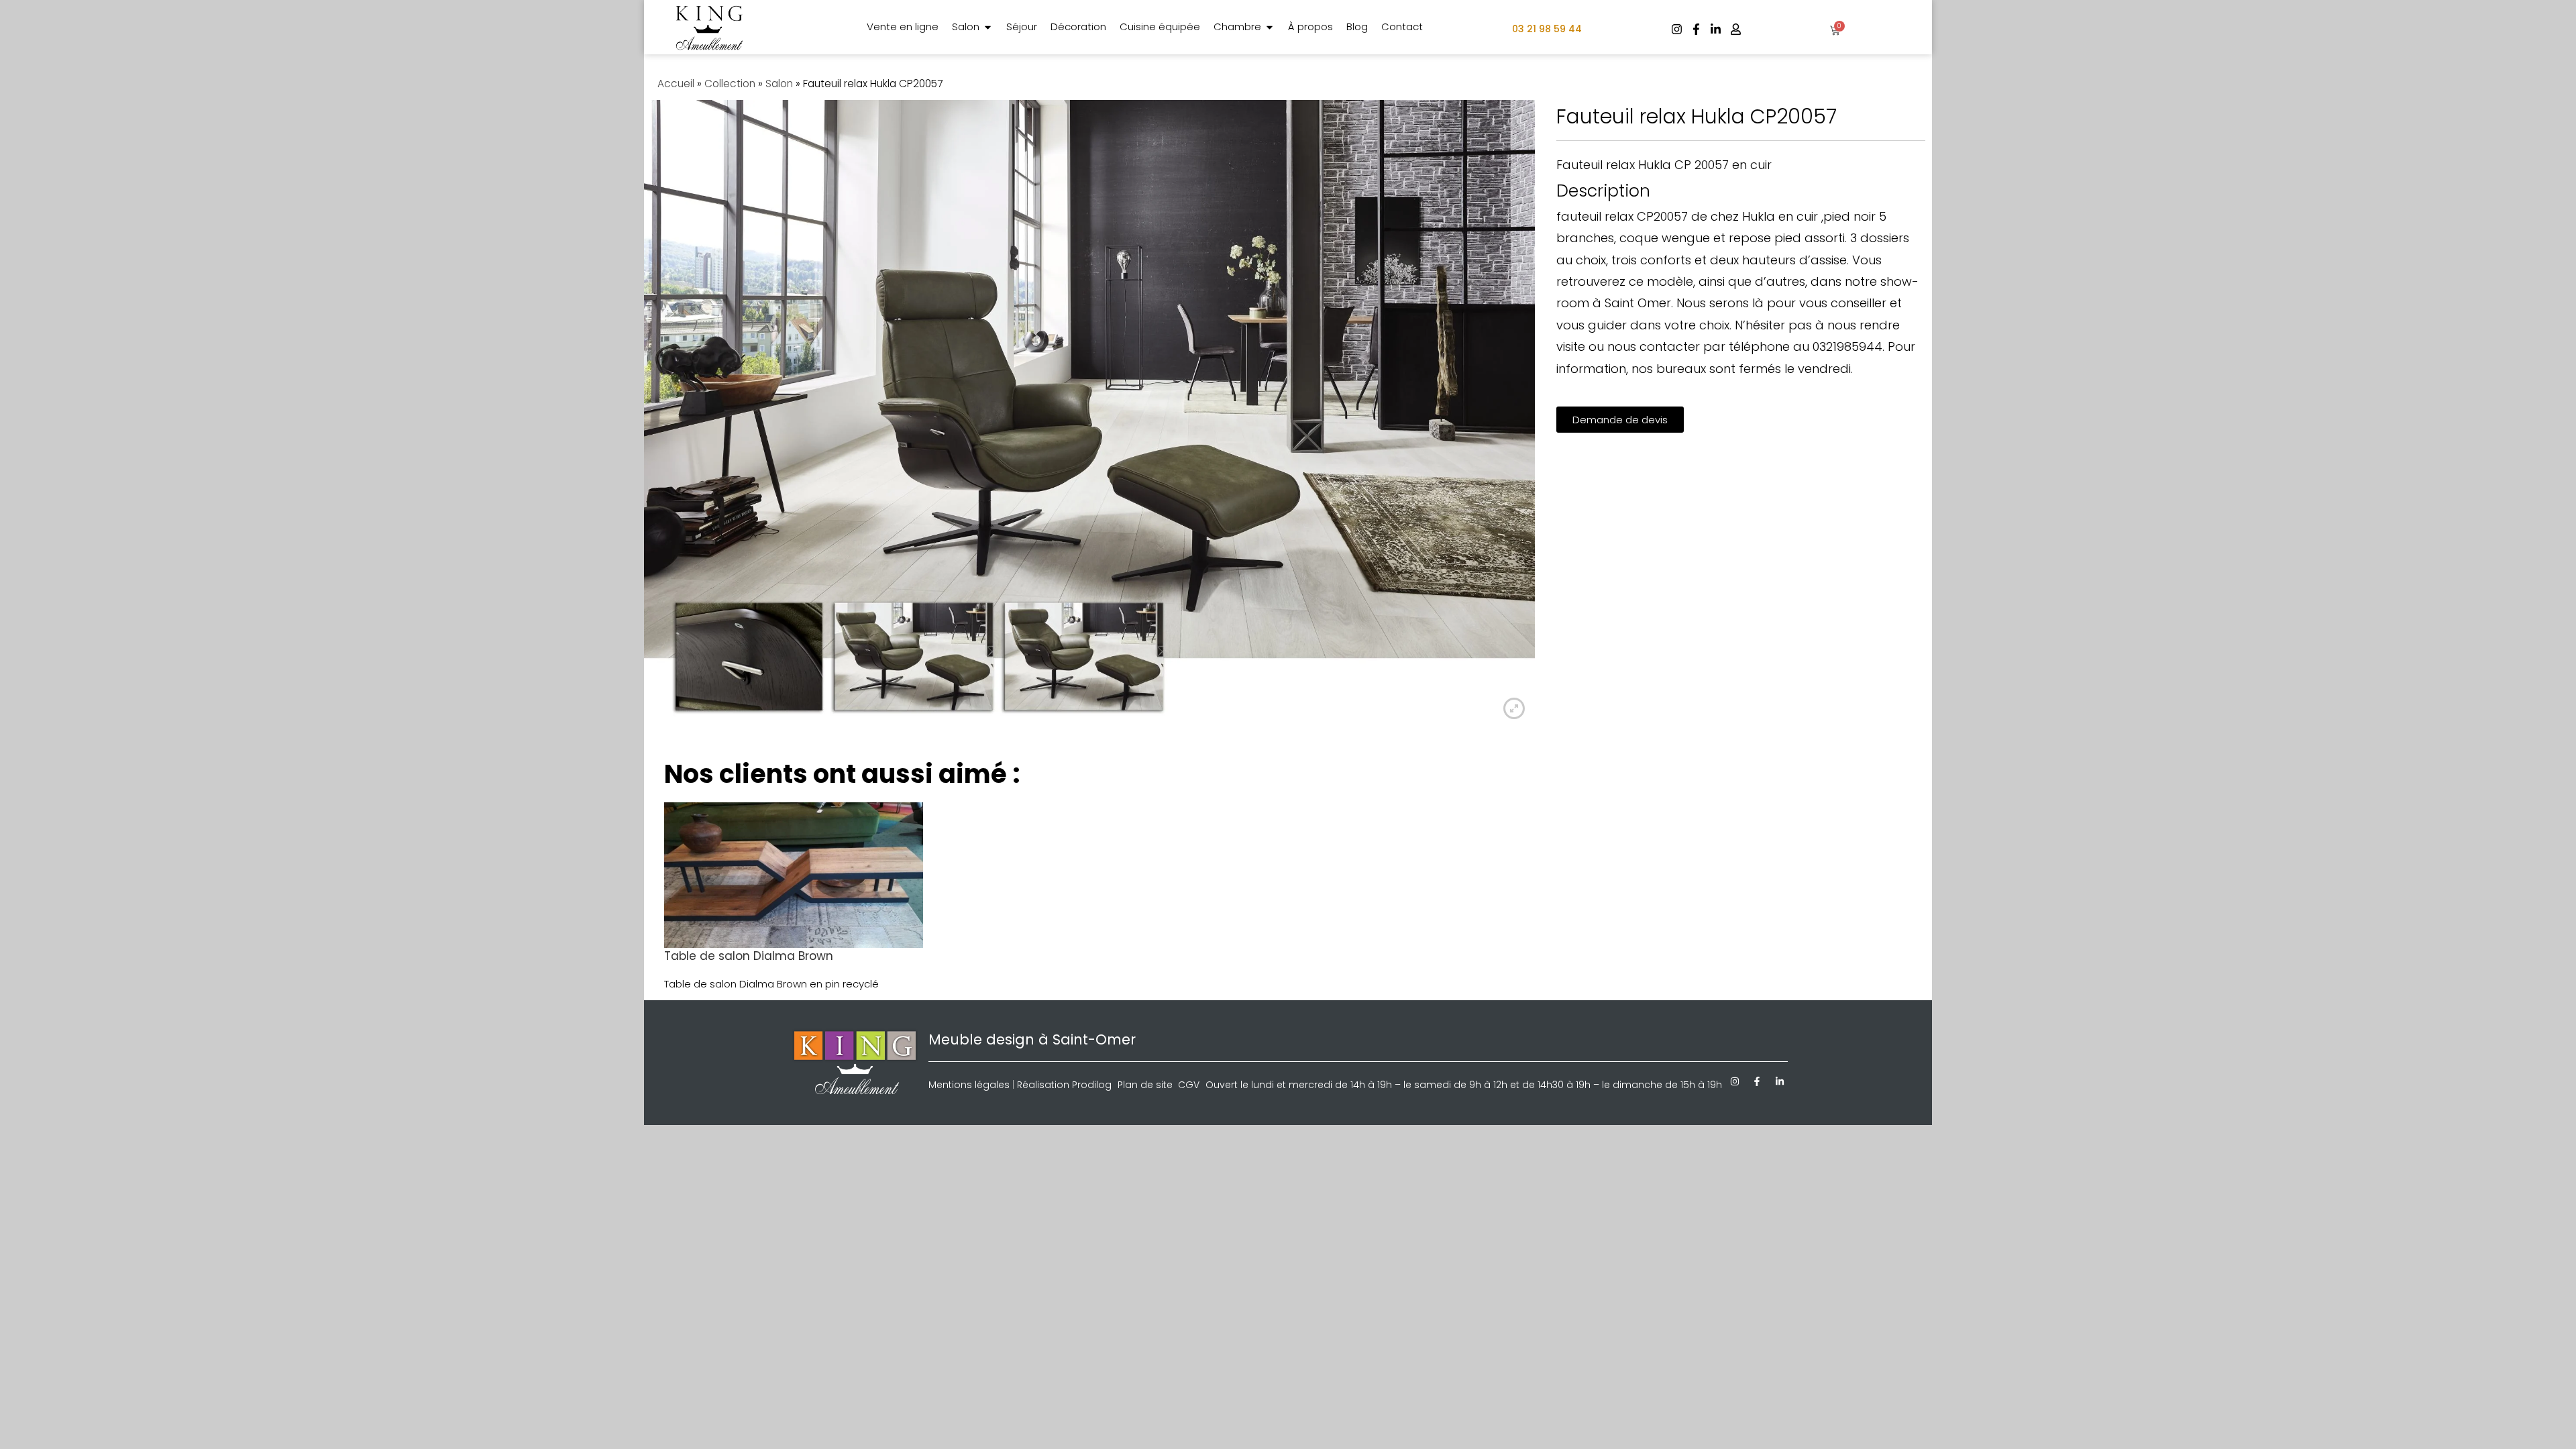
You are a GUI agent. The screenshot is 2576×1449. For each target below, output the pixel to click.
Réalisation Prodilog (1064, 1085)
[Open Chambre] (1270, 27)
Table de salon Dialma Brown (749, 956)
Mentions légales (969, 1085)
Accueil (676, 84)
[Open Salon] (988, 27)
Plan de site (1145, 1085)
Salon (779, 84)
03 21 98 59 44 (1547, 29)
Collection (730, 84)
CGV (1189, 1085)
